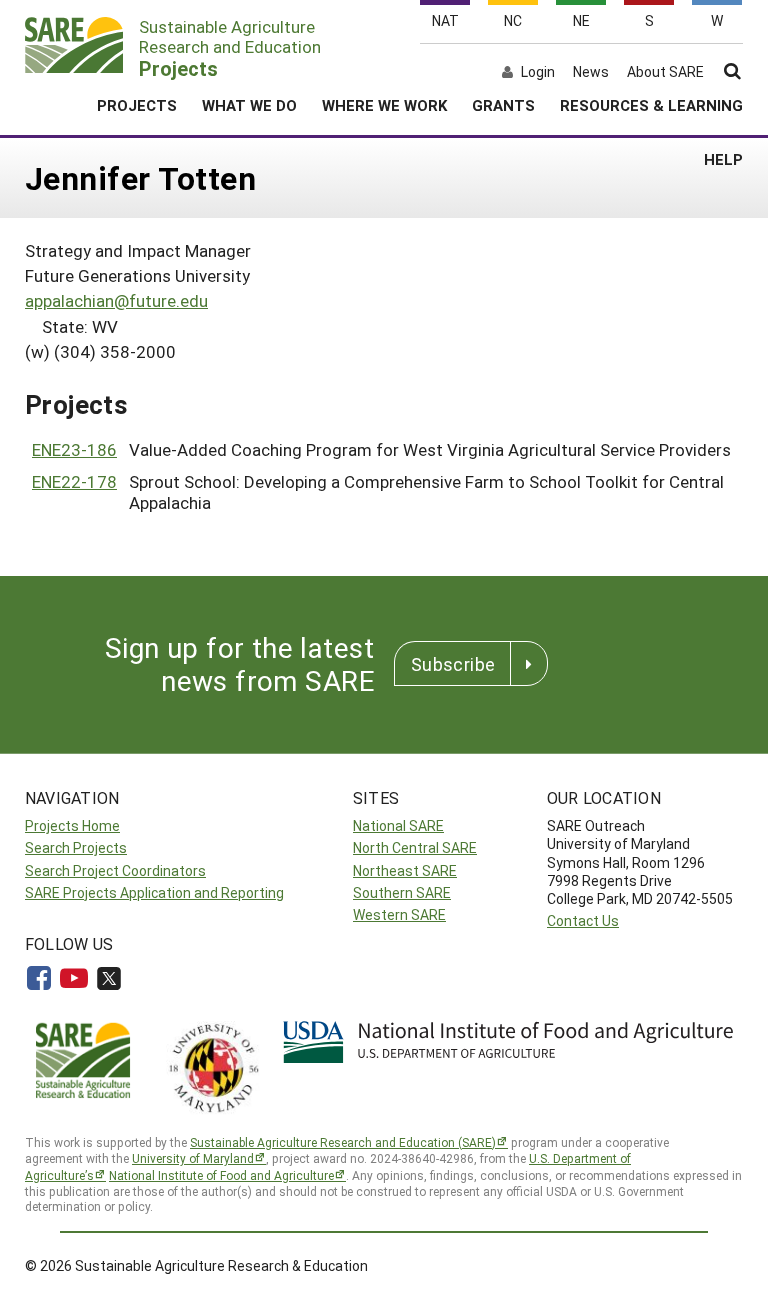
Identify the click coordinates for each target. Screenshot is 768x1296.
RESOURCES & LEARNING (651, 105)
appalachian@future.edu (116, 300)
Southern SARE (402, 892)
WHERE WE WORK (384, 105)
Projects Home (72, 825)
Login (538, 72)
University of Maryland (193, 1158)
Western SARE (399, 914)
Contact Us (583, 920)
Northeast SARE (405, 870)
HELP (723, 159)
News (591, 72)
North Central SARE (415, 847)
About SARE (665, 72)
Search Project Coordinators (115, 870)
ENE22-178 (74, 481)
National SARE (398, 825)
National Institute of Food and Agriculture (221, 1175)
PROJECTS (137, 105)
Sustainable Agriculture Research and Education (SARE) (343, 1142)
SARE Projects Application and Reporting (154, 892)
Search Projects (76, 847)
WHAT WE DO (249, 105)
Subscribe (453, 664)
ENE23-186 (74, 449)
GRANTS (503, 105)
